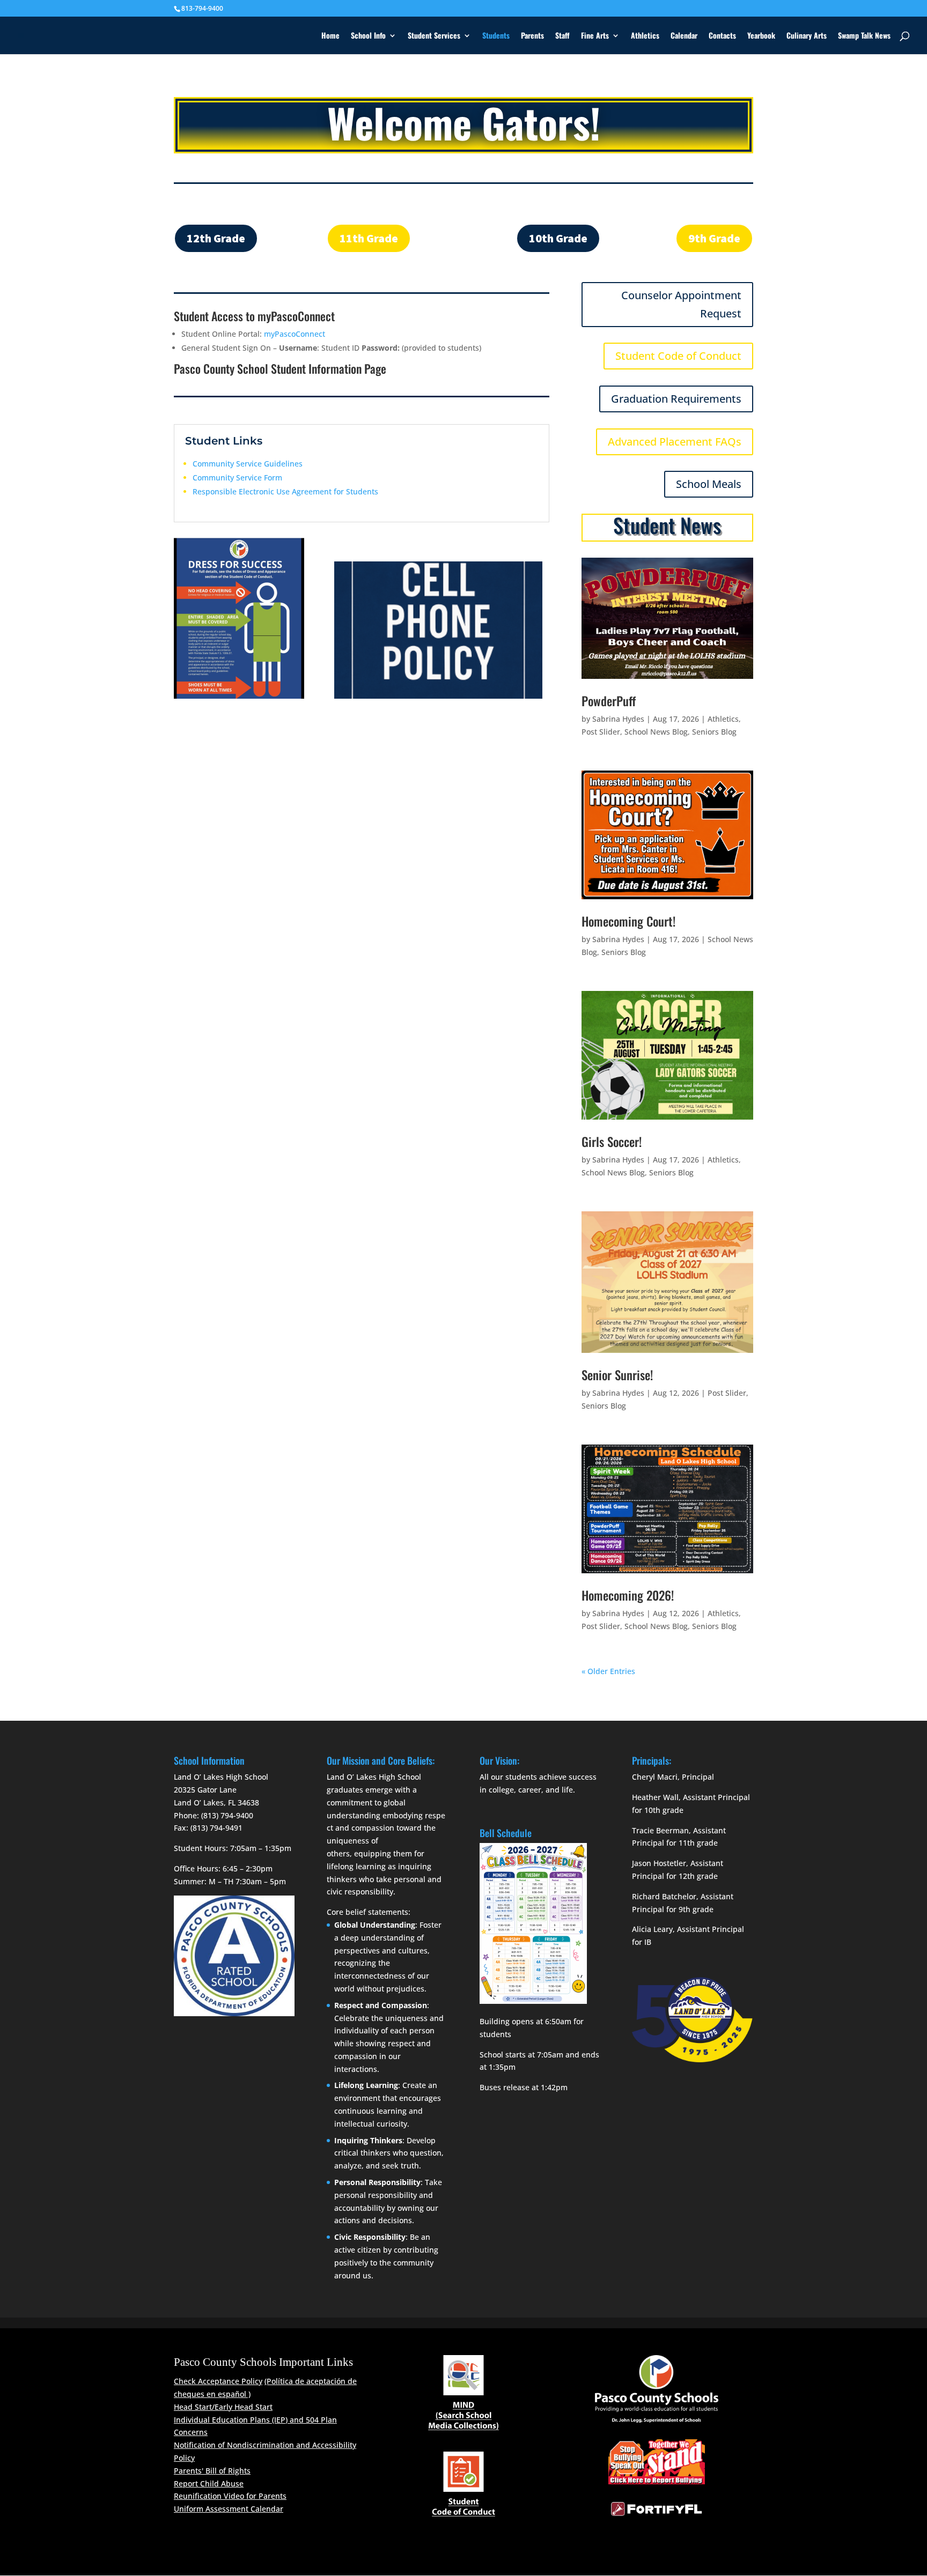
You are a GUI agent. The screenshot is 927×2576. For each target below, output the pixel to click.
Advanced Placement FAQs (675, 442)
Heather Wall (655, 1797)
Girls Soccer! (612, 1142)
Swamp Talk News (864, 36)
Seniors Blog (714, 732)
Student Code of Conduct (678, 356)
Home (330, 36)
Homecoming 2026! (628, 1595)
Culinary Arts (807, 36)
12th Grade (216, 238)
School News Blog (656, 732)
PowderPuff (609, 701)
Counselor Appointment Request (681, 304)
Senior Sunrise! (617, 1375)
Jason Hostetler (659, 1863)
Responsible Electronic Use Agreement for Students (285, 491)
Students (496, 36)
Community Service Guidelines (248, 464)
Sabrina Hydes (618, 719)
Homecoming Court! (628, 921)
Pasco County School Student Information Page (280, 368)
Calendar (684, 36)
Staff (562, 36)
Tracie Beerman (660, 1830)
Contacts (722, 36)
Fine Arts (595, 36)
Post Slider (601, 732)
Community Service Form (237, 478)
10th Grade (558, 238)
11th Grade (369, 238)
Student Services (434, 36)
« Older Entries (608, 1671)
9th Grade (714, 238)
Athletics (645, 36)
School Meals (709, 484)
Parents (532, 36)
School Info (368, 36)
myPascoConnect (295, 334)
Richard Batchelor (664, 1896)
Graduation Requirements (676, 399)
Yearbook (761, 36)
